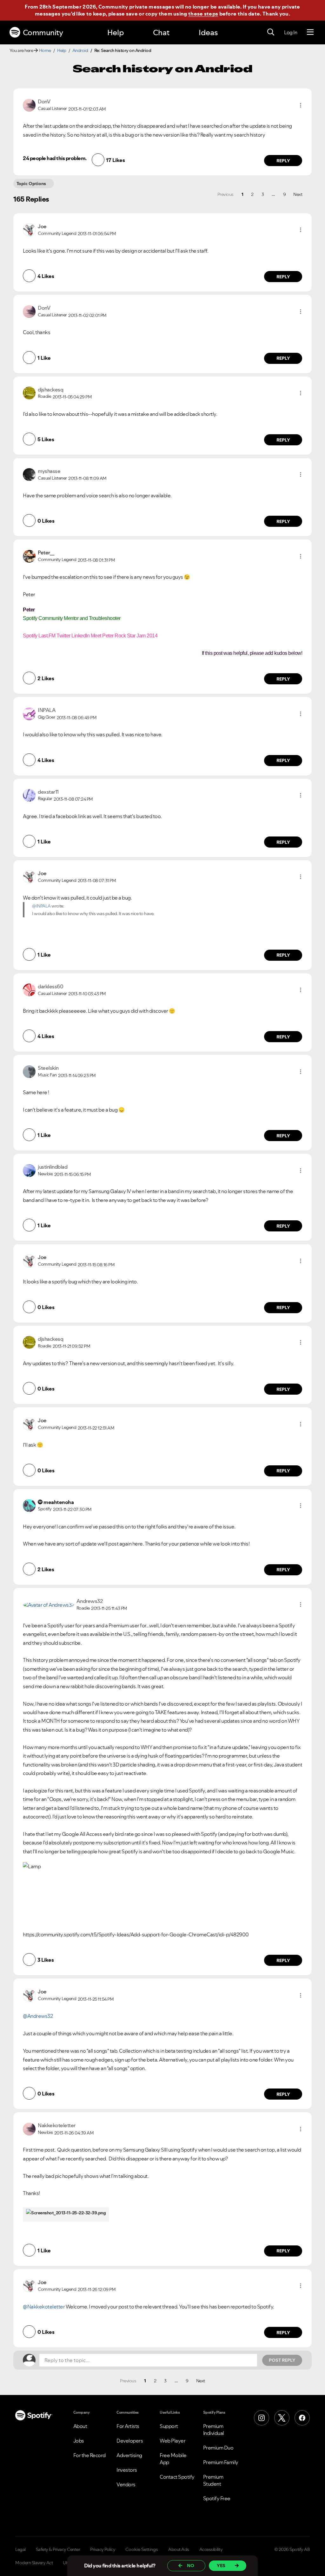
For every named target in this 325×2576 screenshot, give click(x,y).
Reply (283, 161)
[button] (301, 105)
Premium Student (213, 2480)
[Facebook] (302, 2418)
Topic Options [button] (31, 184)
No (191, 2566)
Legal (20, 2549)
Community (43, 32)
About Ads (179, 2549)
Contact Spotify (177, 2477)
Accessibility (211, 2549)
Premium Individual (214, 2430)
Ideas (208, 32)
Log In (291, 32)
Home (45, 50)
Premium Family (221, 2462)
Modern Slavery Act (34, 2563)
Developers (130, 2441)
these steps (203, 14)
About (80, 2426)
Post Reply (282, 2360)
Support (169, 2426)
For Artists (128, 2426)
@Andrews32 (38, 2016)
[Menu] (310, 32)
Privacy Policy (103, 2549)
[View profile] (29, 105)
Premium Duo (218, 2448)
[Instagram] (262, 2418)
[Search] (271, 32)
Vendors (126, 2484)
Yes (221, 2566)
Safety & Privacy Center (58, 2549)
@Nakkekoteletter (44, 2307)
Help (116, 32)
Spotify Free (217, 2498)
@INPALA (41, 906)
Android (80, 50)
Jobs (79, 2441)
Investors (127, 2470)
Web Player (172, 2441)
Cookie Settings (142, 2549)
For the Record (90, 2455)
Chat (161, 32)
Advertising (129, 2455)
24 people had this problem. (55, 158)
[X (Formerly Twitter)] (282, 2418)
